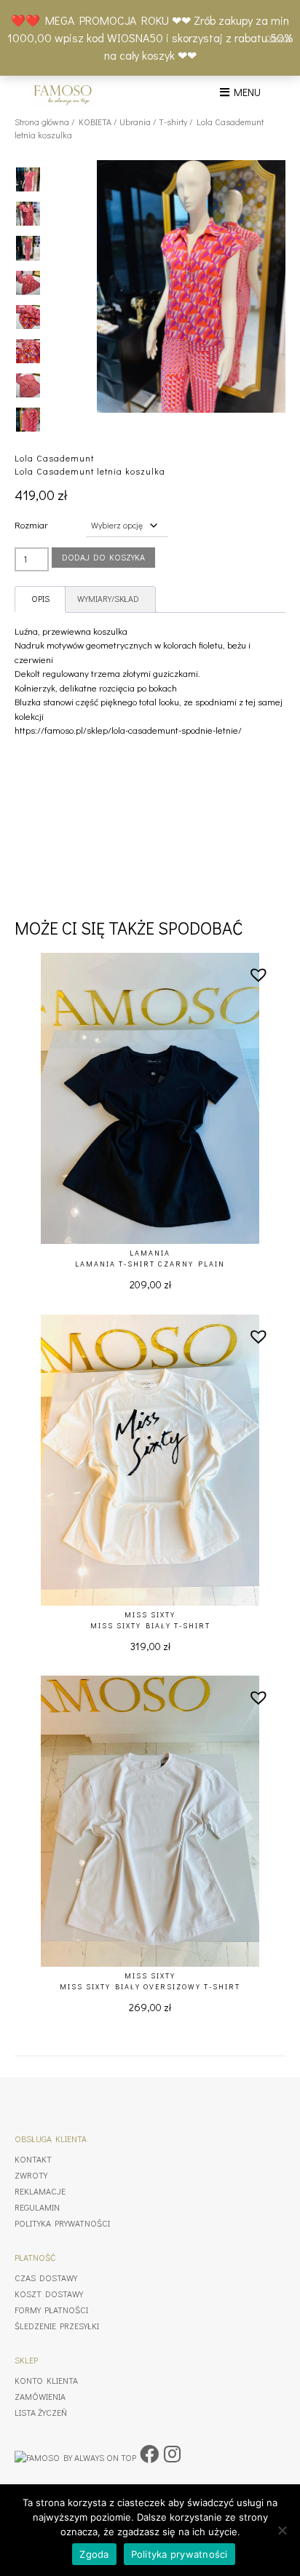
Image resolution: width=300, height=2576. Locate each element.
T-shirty (173, 122)
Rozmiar (31, 524)
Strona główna (42, 122)
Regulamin (37, 2207)
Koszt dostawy (49, 2294)
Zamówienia (40, 2396)
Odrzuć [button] (279, 37)
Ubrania (135, 122)
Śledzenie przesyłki (57, 2326)
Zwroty (31, 2175)
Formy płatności (51, 2310)
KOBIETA (95, 122)
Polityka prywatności (62, 2223)
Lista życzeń (41, 2412)
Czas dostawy (46, 2278)
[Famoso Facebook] (149, 2454)
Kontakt (33, 2159)
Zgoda (94, 2554)
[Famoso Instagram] (172, 2454)
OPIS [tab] (40, 599)
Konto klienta (46, 2380)
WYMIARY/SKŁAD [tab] (108, 599)
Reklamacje (40, 2191)
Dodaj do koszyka (103, 557)
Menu (245, 92)
